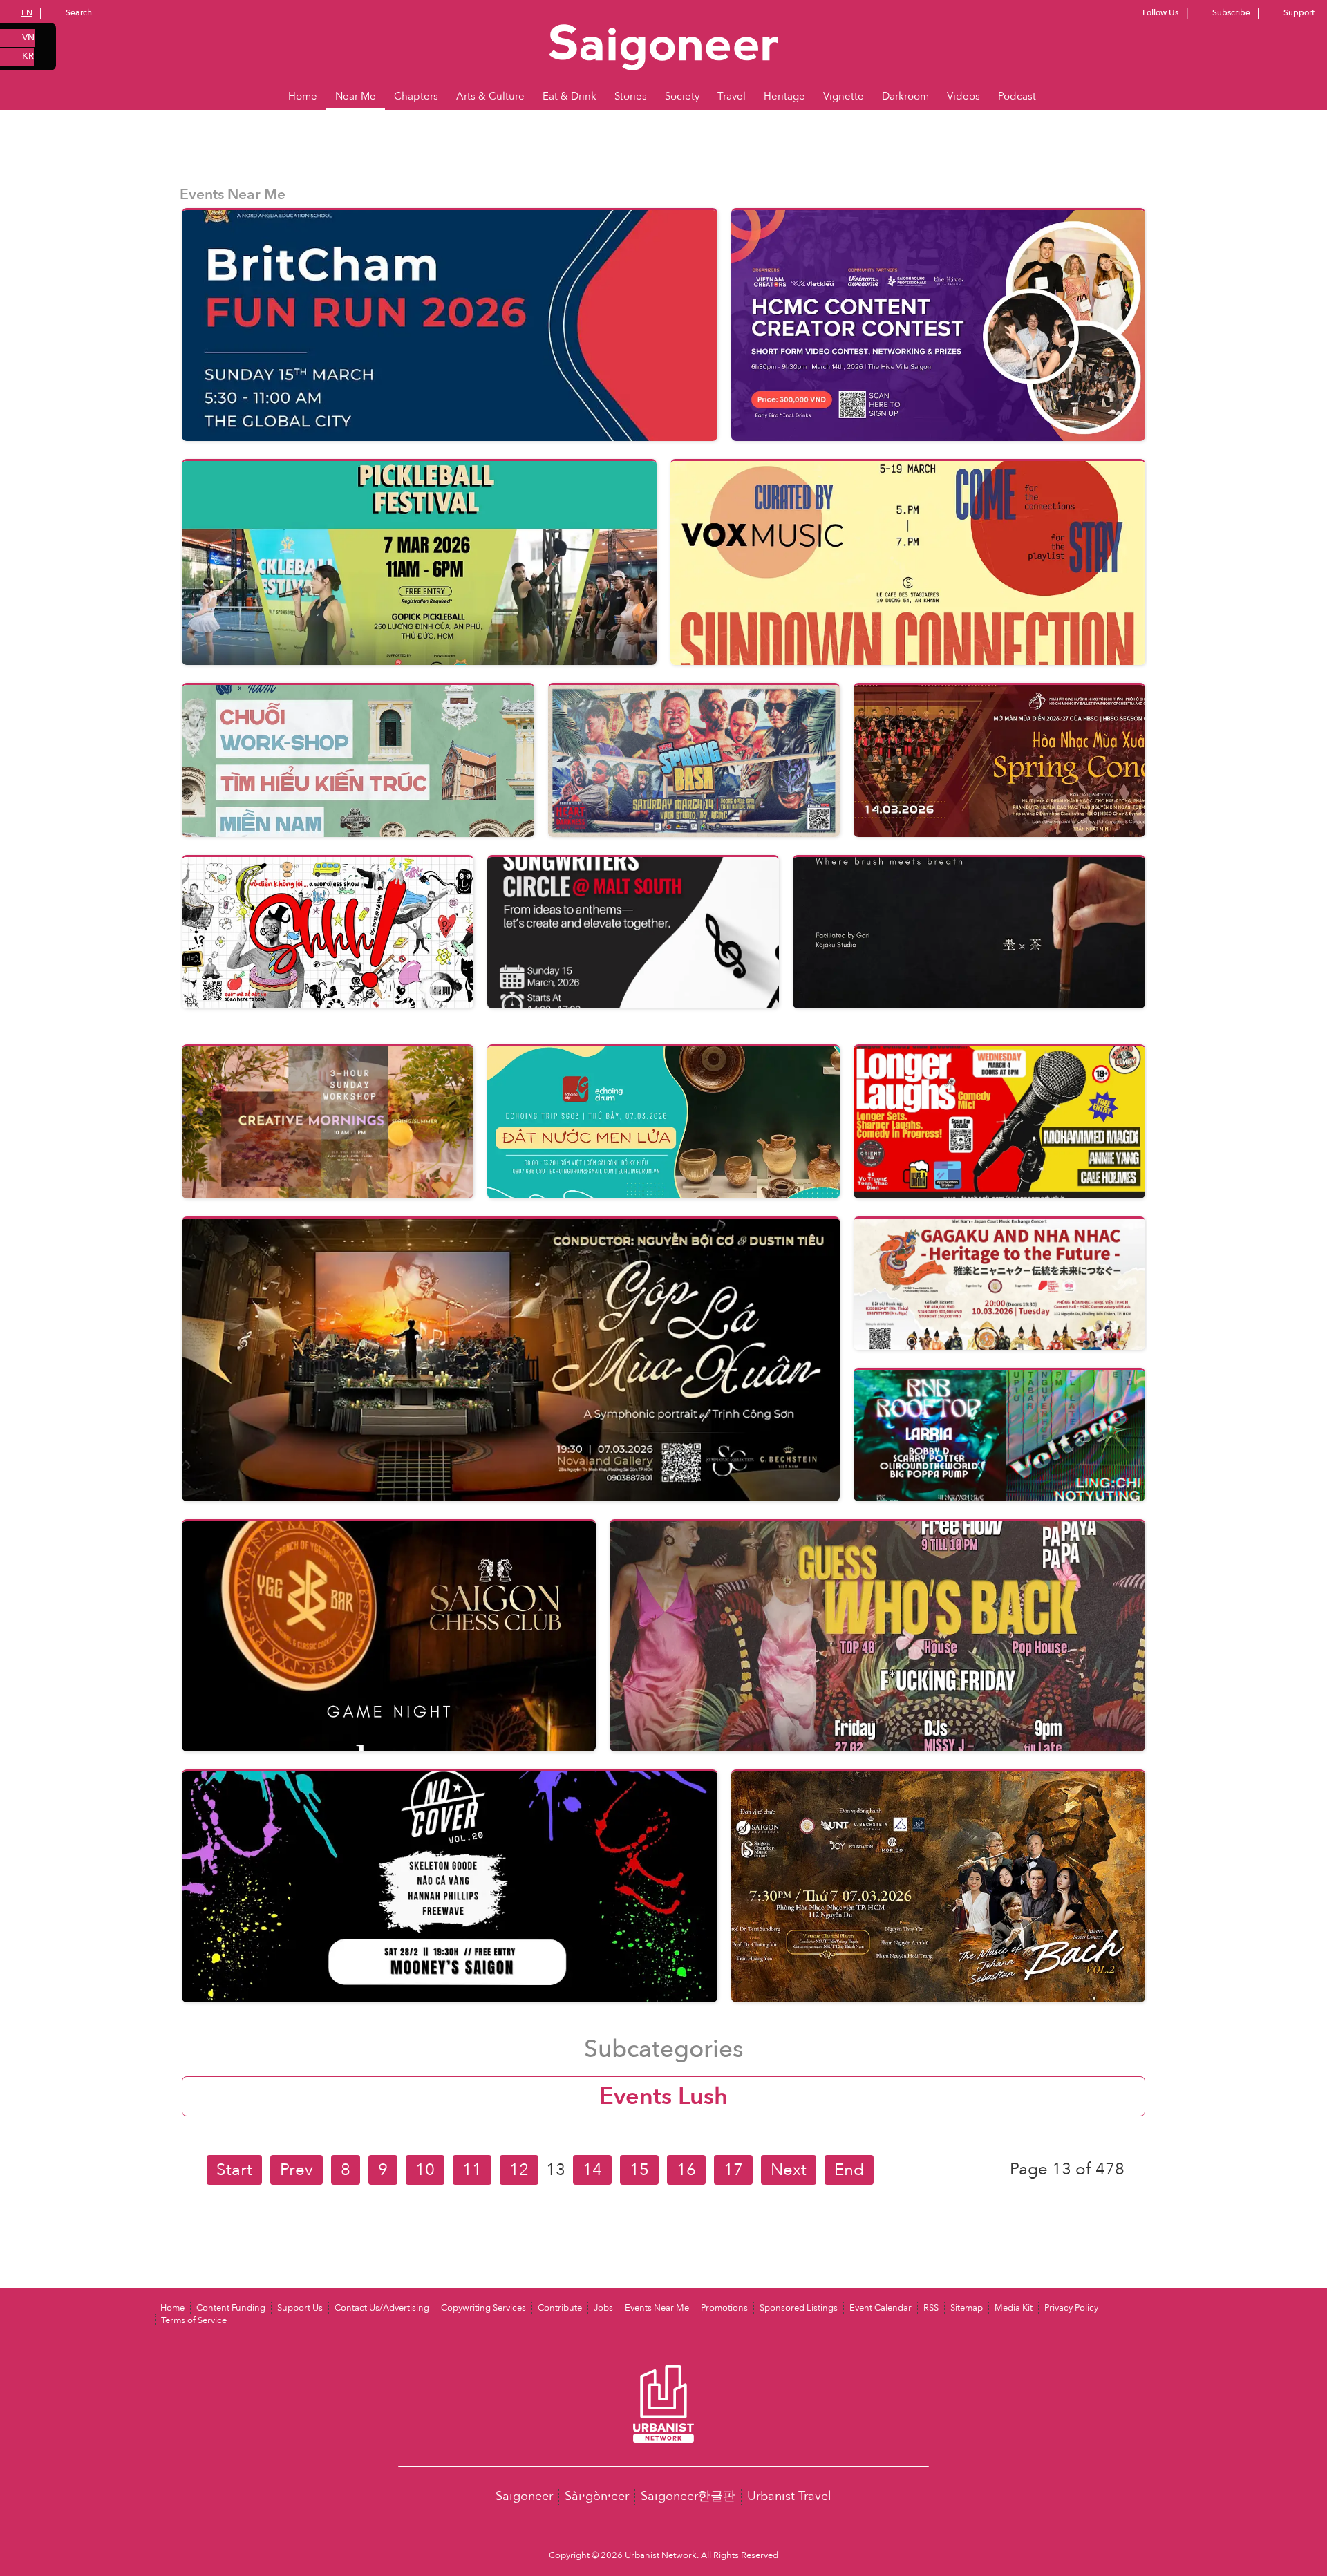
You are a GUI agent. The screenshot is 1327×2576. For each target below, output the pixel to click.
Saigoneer (524, 2496)
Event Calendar (881, 2308)
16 (686, 2170)
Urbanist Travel (789, 2496)
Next (789, 2170)
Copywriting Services (483, 2308)
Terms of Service (194, 2320)
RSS (931, 2308)
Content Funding (231, 2308)
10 (425, 2170)
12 (519, 2170)
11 (472, 2170)
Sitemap (967, 2308)
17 (733, 2170)
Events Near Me (657, 2308)
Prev (297, 2170)
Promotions (724, 2308)
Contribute (560, 2308)
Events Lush (663, 2096)
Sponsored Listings (799, 2308)
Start (234, 2170)
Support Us (300, 2308)
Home (172, 2308)
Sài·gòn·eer (597, 2496)
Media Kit (1014, 2308)
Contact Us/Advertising (382, 2308)
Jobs (603, 2308)
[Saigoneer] (664, 34)
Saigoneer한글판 (688, 2496)
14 (592, 2170)
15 (639, 2170)
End (849, 2170)
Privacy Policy (1071, 2308)
